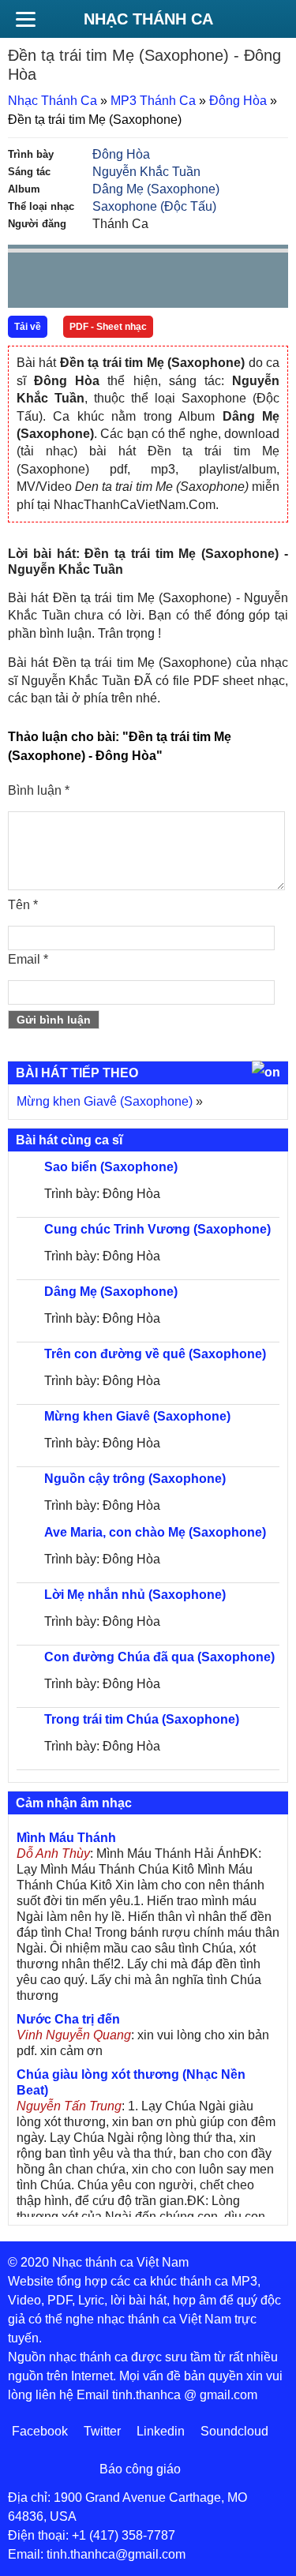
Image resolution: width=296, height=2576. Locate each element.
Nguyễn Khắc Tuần (146, 172)
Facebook (40, 2431)
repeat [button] (161, 283)
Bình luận (39, 790)
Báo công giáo (140, 2469)
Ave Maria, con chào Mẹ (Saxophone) (155, 1532)
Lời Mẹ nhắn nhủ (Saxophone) (135, 1595)
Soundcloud (234, 2431)
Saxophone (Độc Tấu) (154, 206)
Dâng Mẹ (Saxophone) (156, 189)
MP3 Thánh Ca (153, 101)
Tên (23, 905)
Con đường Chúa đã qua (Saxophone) (159, 1657)
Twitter (102, 2431)
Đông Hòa (238, 101)
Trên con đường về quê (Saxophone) (155, 1354)
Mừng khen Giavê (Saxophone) (105, 1101)
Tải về (28, 327)
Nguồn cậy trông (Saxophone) (135, 1479)
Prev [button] (29, 284)
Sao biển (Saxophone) (111, 1167)
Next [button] (110, 284)
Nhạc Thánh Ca (148, 19)
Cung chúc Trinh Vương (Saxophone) (157, 1229)
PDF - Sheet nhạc (108, 327)
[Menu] (25, 19)
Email (28, 959)
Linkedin (161, 2431)
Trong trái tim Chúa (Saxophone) (142, 1719)
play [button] (69, 281)
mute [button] (182, 281)
